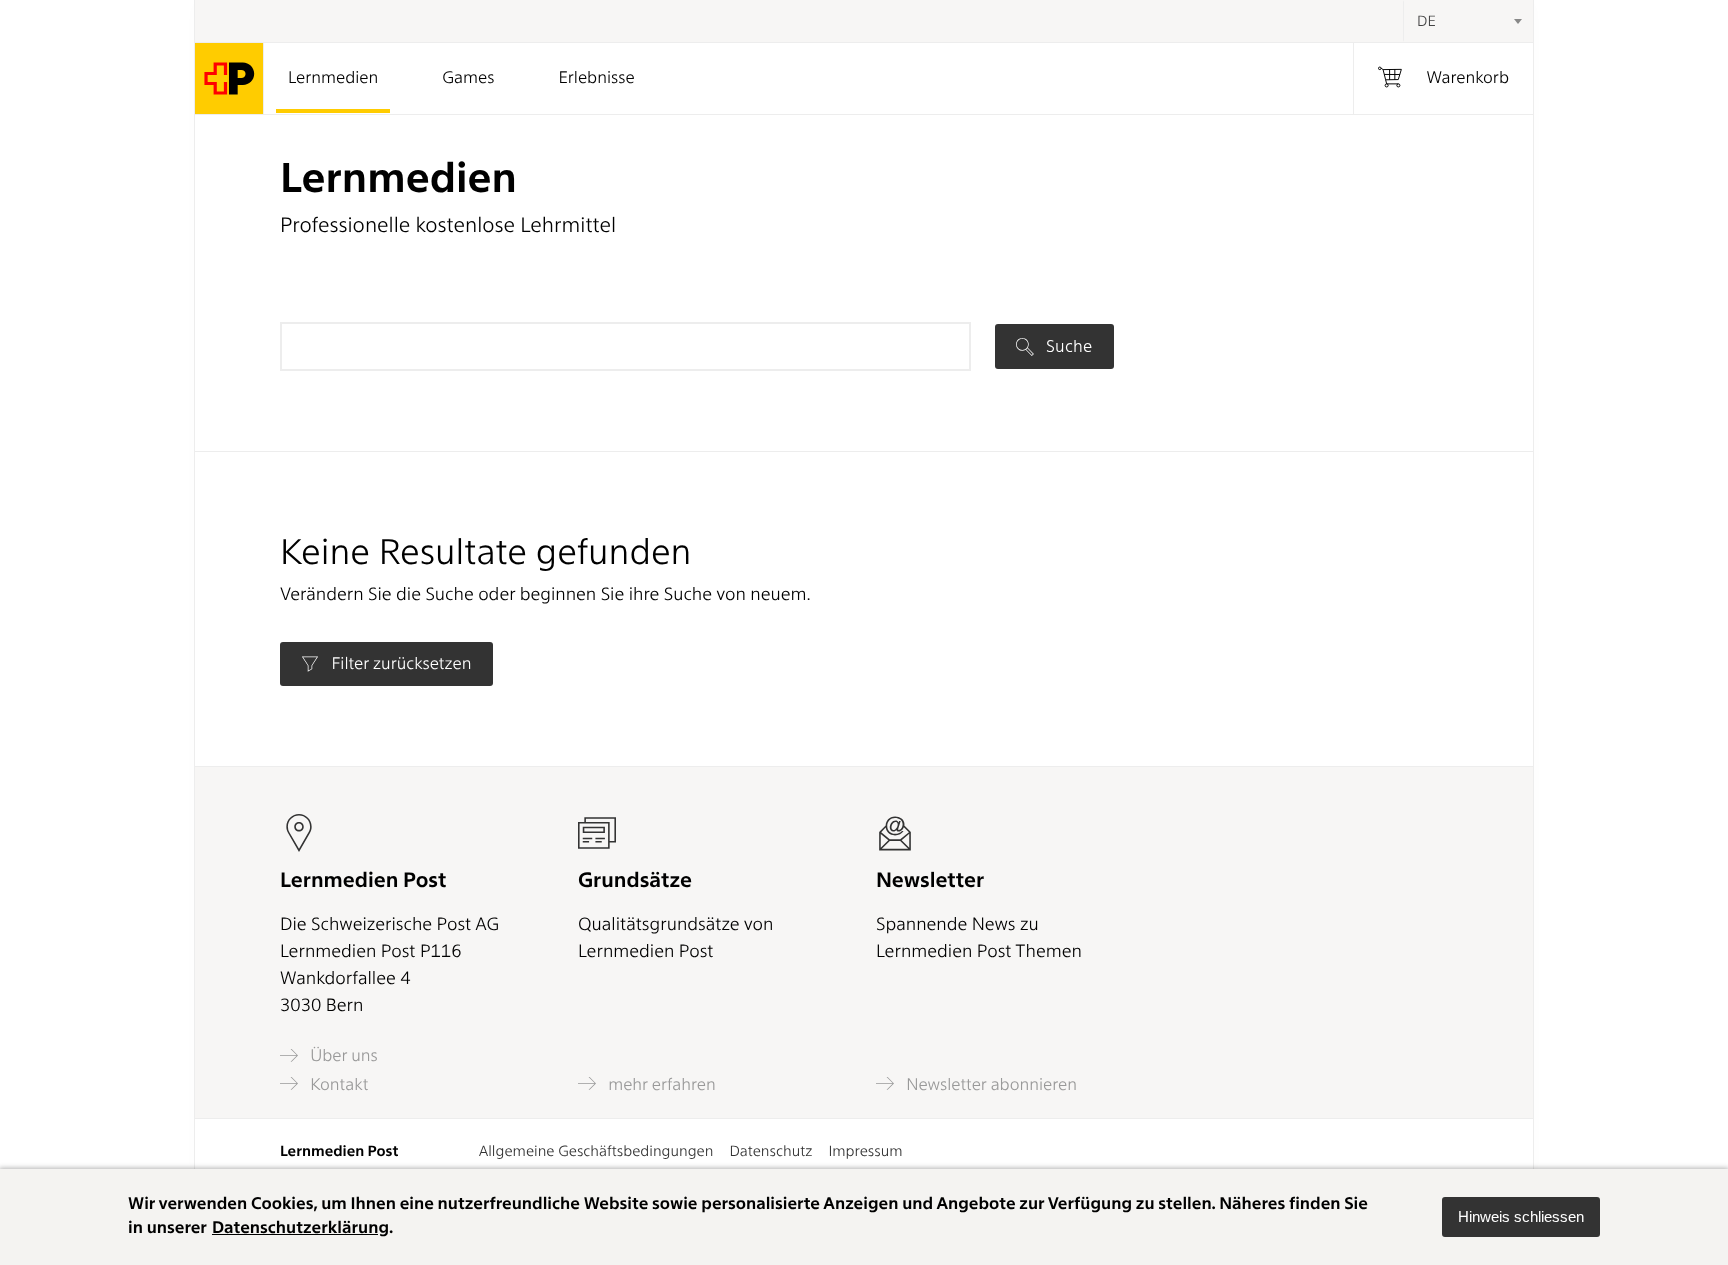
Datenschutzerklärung (300, 1228)
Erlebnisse (596, 78)
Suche (1067, 346)
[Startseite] (229, 78)
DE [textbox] (1426, 21)
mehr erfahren (660, 1084)
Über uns (342, 1055)
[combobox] (1468, 21)
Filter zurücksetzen (399, 664)
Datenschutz (770, 1151)
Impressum (865, 1151)
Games (468, 78)
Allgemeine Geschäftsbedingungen (596, 1151)
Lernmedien (333, 78)
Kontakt (337, 1084)
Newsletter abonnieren (989, 1084)
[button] (1521, 1217)
